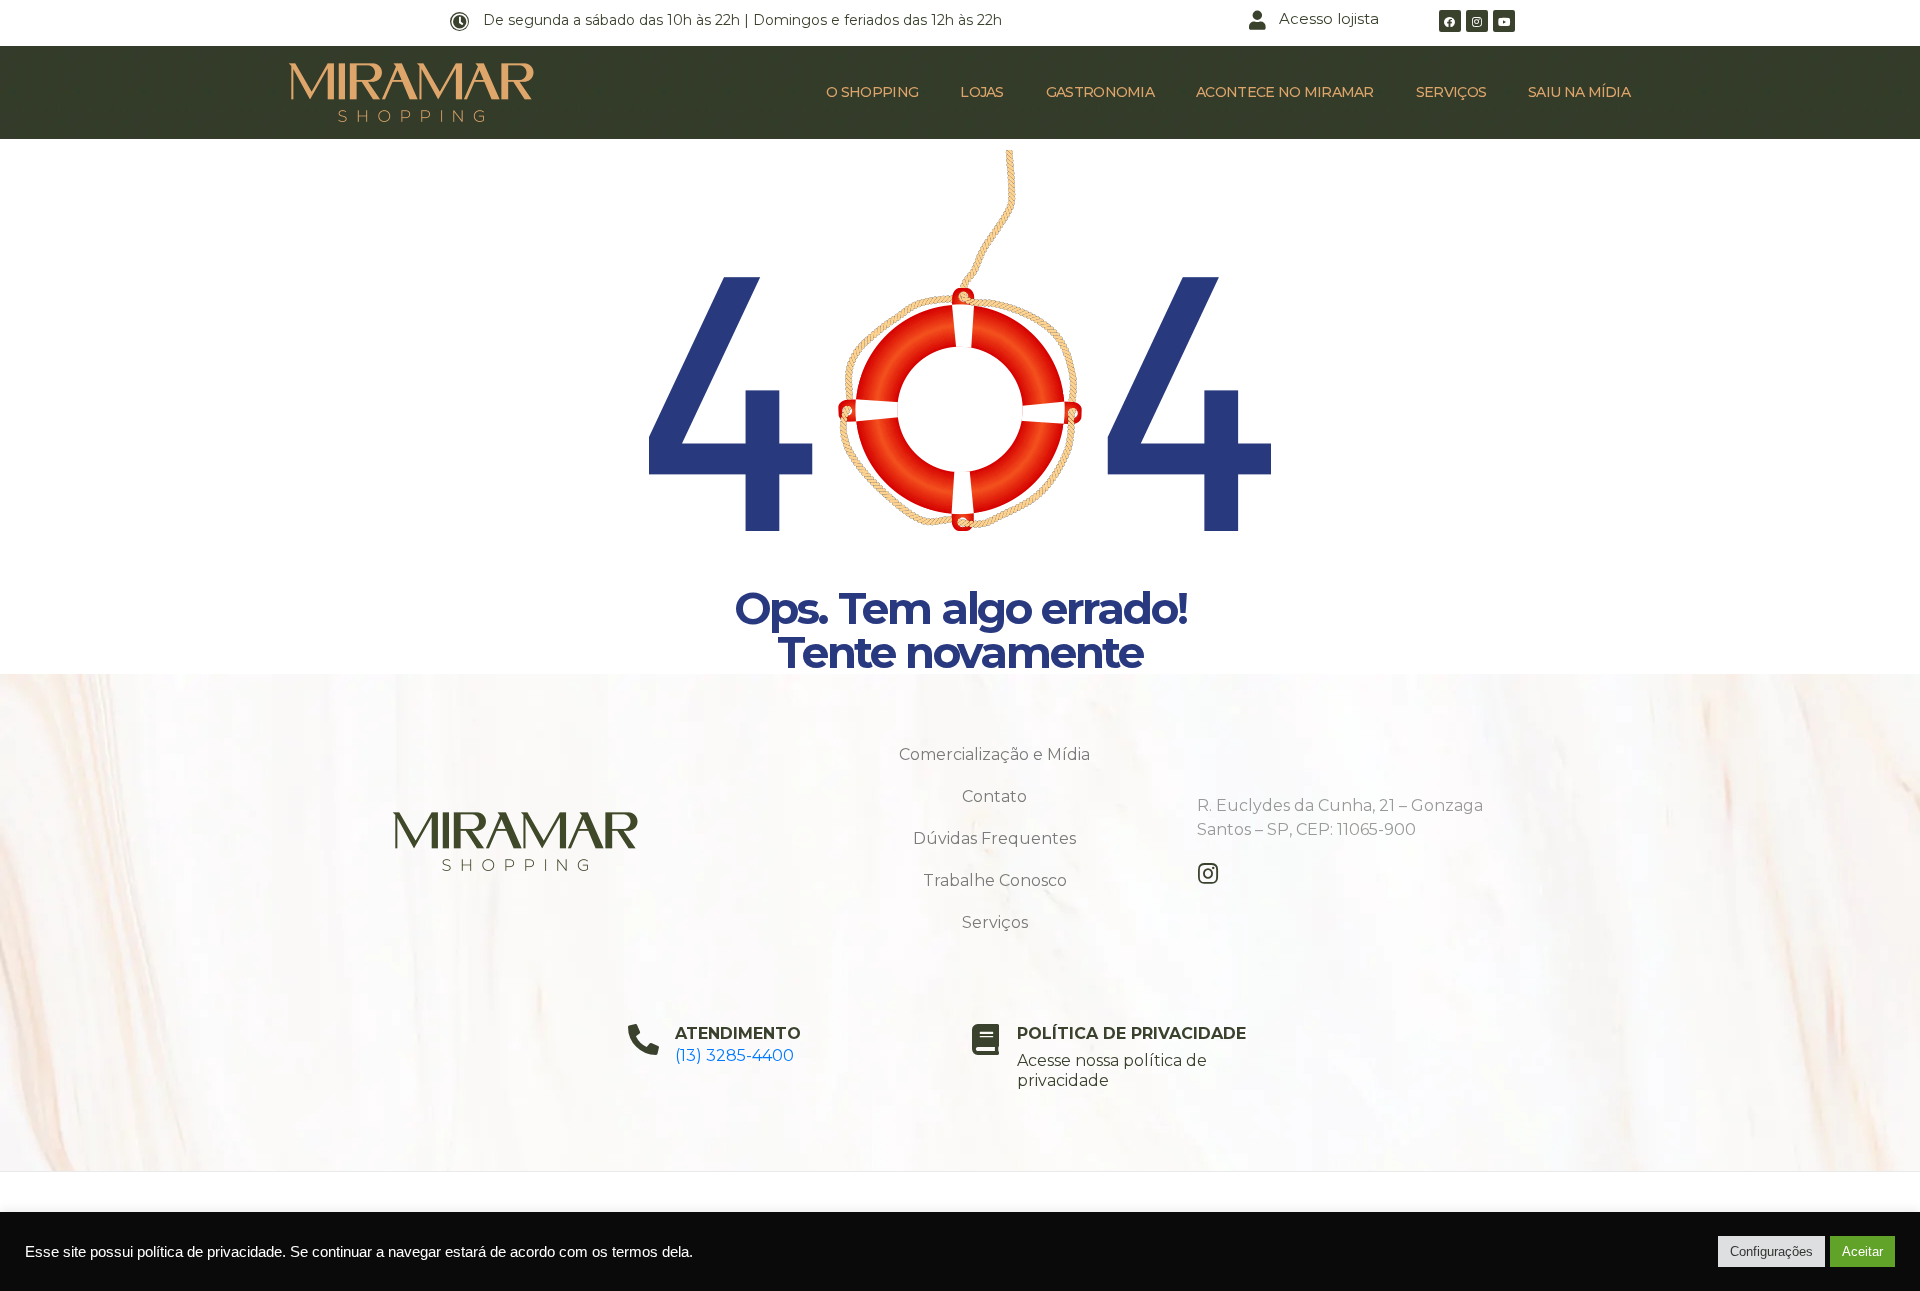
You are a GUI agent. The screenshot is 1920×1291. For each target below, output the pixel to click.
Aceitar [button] (1862, 1251)
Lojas (982, 92)
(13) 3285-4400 (734, 1055)
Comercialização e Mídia (994, 754)
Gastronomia (1100, 92)
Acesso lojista (1329, 18)
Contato (994, 796)
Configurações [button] (1771, 1251)
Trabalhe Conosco (995, 880)
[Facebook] (1450, 21)
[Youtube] (1504, 21)
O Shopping (872, 92)
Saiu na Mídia (1579, 92)
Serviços (1451, 92)
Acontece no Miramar (1285, 92)
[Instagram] (1477, 21)
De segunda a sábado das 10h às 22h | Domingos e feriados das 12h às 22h (742, 20)
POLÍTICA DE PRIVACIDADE (1131, 1033)
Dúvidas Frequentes (994, 838)
